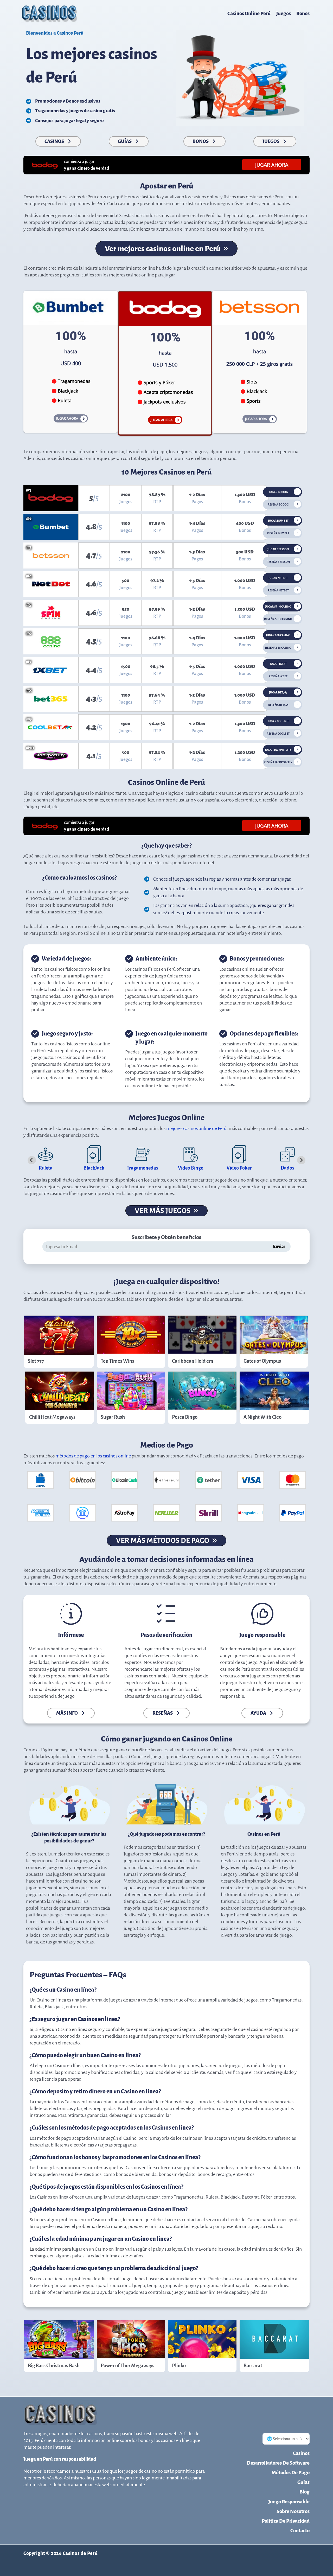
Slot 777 (36, 1361)
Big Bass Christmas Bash (54, 2366)
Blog (305, 2492)
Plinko (179, 2366)
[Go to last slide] (32, 1160)
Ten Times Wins (117, 1361)
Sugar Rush (113, 1417)
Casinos (301, 2453)
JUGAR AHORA (272, 165)
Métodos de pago (291, 2473)
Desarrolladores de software (278, 2463)
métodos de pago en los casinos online (93, 1456)
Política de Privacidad (286, 2521)
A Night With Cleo (262, 1417)
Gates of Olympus (262, 1361)
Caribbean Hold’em (193, 1361)
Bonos (303, 13)
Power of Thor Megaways (127, 2366)
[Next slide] (301, 1160)
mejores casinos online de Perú (196, 1128)
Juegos (283, 13)
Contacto (300, 2531)
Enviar (279, 1247)
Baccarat (253, 2366)
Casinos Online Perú (249, 13)
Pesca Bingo (185, 1417)
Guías (303, 2482)
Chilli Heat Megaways (52, 1417)
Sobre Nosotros (293, 2511)
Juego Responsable (289, 2502)
